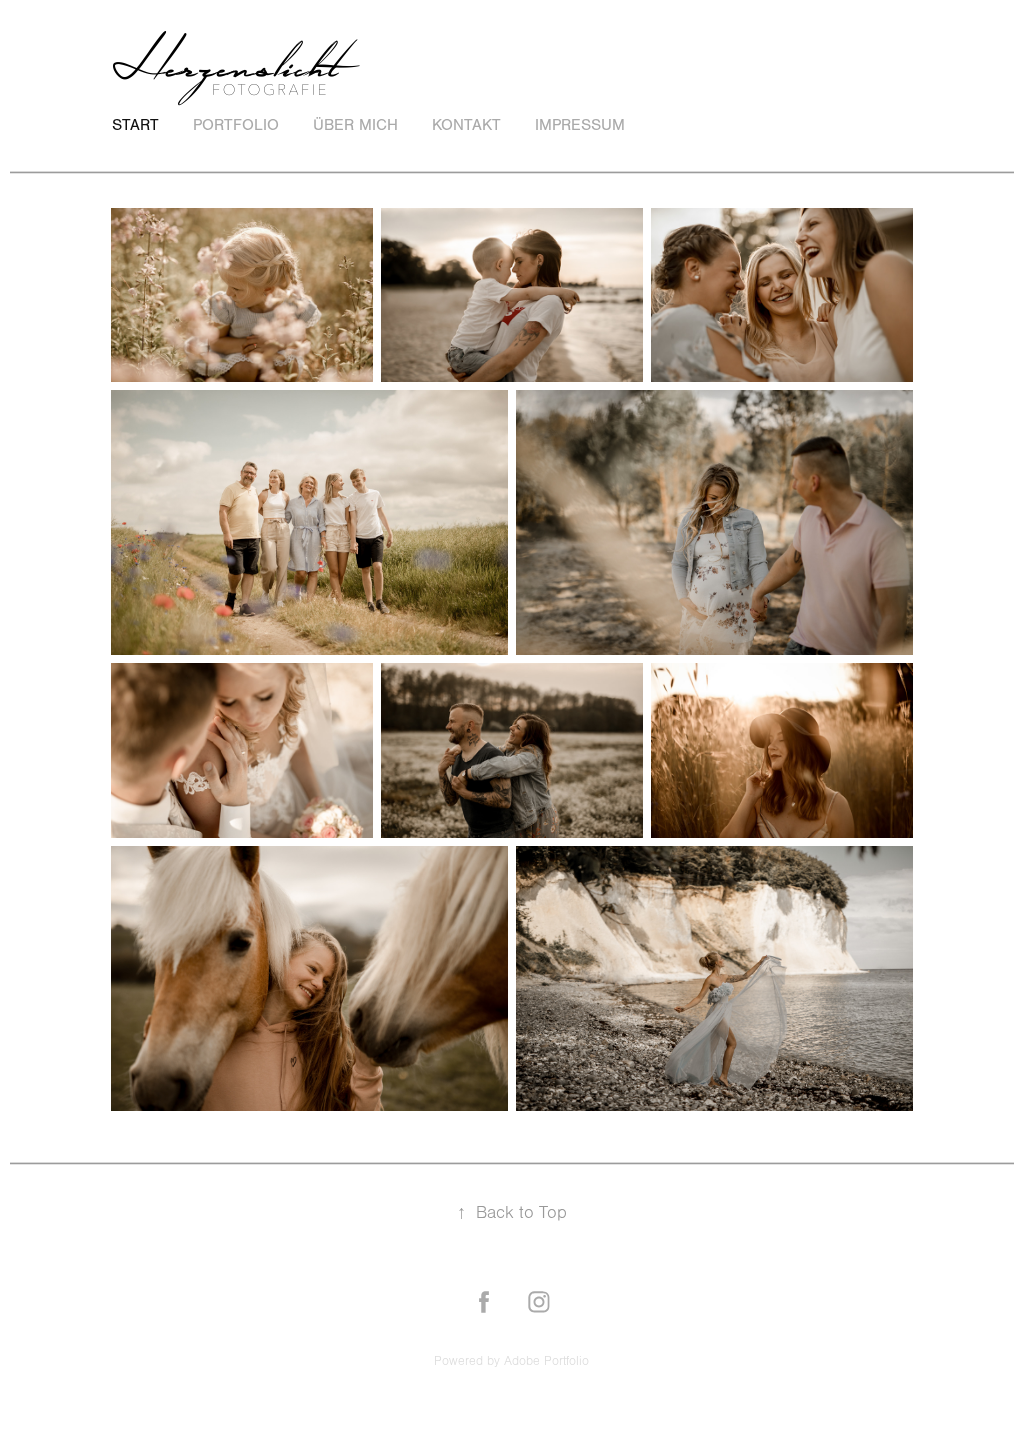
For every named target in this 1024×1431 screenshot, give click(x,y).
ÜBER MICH (355, 125)
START (135, 125)
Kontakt (466, 125)
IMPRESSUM (580, 125)
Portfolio (236, 125)
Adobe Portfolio (546, 1361)
